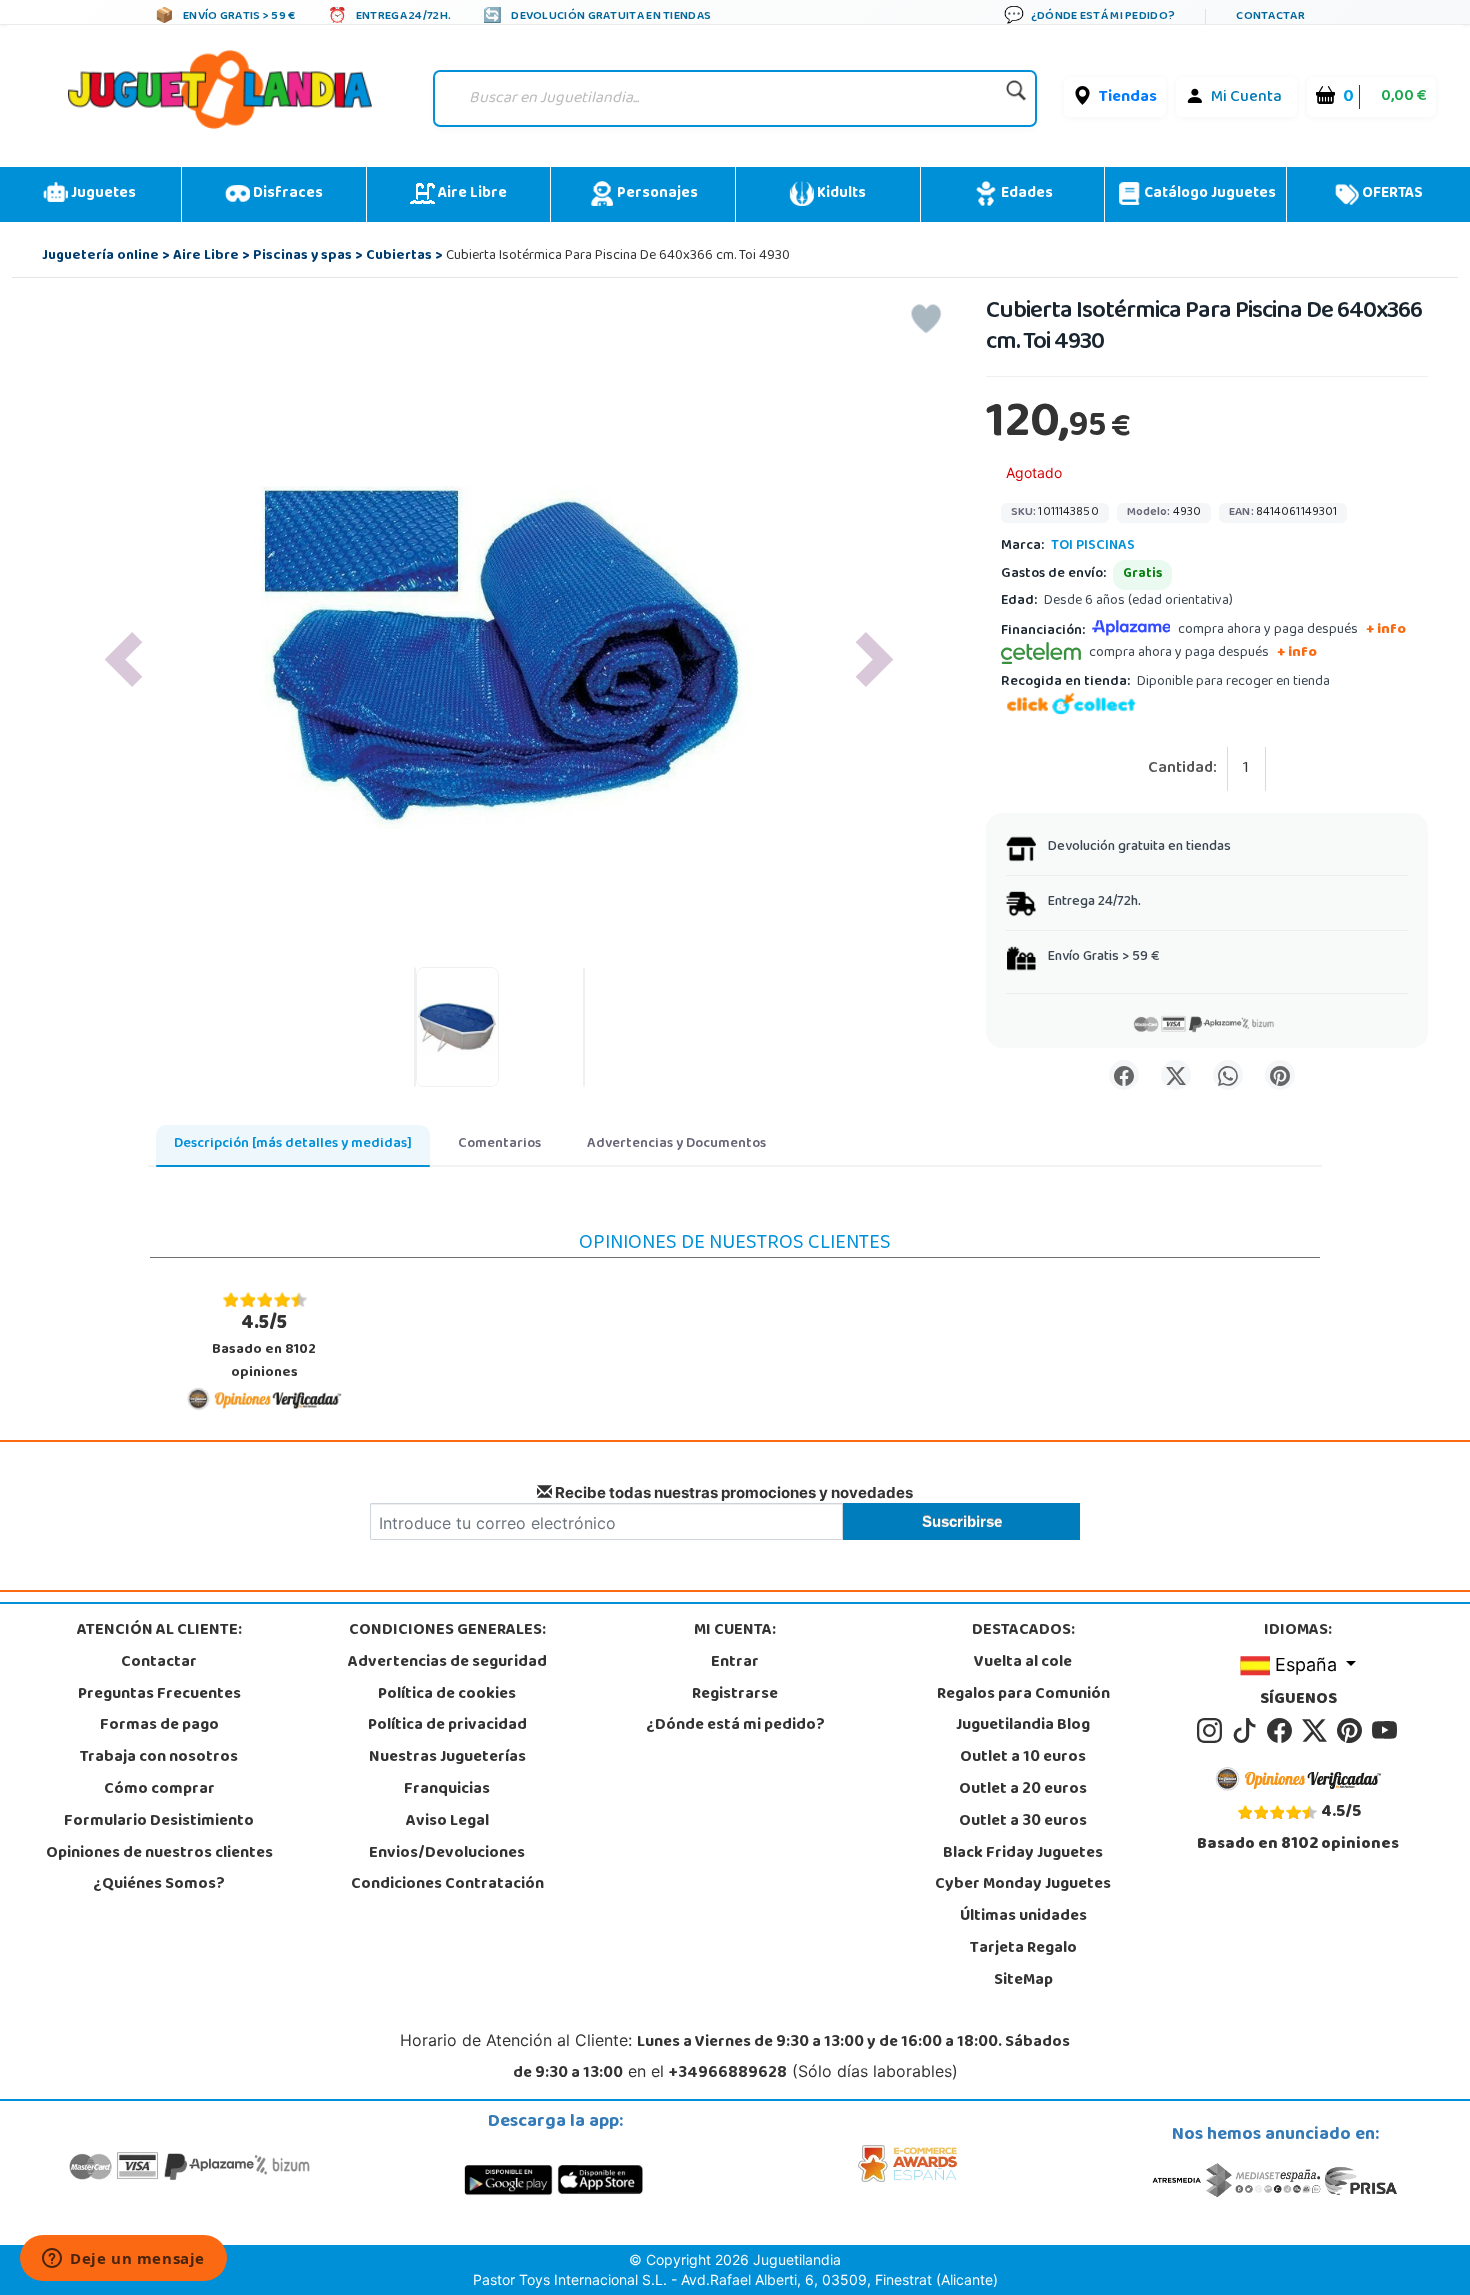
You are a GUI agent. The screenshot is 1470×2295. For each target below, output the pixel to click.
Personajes (656, 194)
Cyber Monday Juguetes (1023, 1885)
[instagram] (1212, 1732)
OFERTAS (1391, 194)
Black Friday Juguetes (1023, 1854)
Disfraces (286, 194)
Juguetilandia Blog (1023, 1726)
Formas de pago (159, 1726)
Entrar (735, 1663)
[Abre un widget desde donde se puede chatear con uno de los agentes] (123, 2260)
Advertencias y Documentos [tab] (676, 1144)
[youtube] (1386, 1732)
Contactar (159, 1663)
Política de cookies (447, 1695)
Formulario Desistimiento (159, 1822)
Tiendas (1128, 98)
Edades (1025, 194)
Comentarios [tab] (499, 1144)
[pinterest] (1352, 1732)
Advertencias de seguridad (447, 1663)
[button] (123, 659)
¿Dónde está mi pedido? (735, 1726)
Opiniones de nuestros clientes (159, 1854)
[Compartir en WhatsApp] (1228, 1075)
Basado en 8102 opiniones (264, 1346)
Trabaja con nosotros (159, 1758)
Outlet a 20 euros (1023, 1790)
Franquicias (447, 1790)
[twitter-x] (1317, 1732)
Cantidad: (1182, 769)
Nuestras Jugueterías (447, 1758)
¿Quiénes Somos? (159, 1885)
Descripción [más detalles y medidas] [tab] (293, 1144)
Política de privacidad (447, 1726)
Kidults (840, 194)
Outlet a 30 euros (1023, 1822)
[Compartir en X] (1176, 1075)
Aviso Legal (447, 1822)
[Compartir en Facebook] (1124, 1075)
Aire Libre (471, 194)
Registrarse (735, 1695)
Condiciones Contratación (447, 1885)
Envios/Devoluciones (447, 1854)
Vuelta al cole (1023, 1663)
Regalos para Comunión (1023, 1695)
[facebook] (1282, 1732)
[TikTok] (1247, 1732)
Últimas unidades (1023, 1917)
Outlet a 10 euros (1023, 1758)
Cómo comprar (159, 1790)
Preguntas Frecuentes (159, 1695)
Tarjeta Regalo (1023, 1949)
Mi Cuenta (1246, 98)
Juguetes (102, 194)
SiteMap (1023, 1981)
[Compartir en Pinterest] (1280, 1075)
